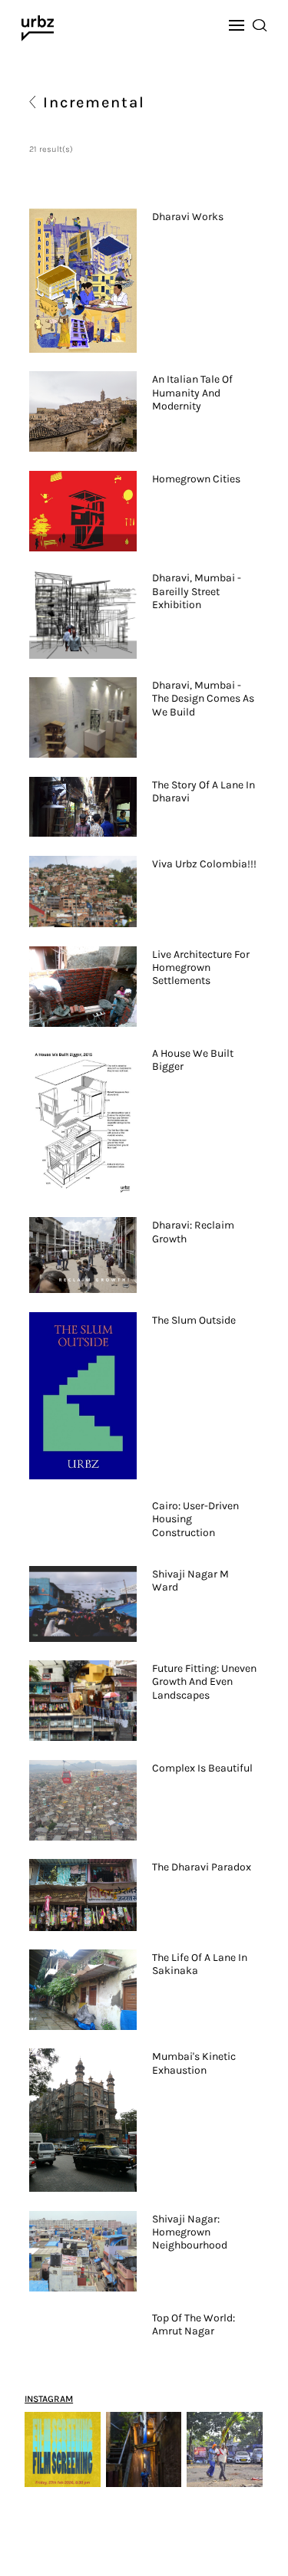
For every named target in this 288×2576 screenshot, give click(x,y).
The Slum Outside (194, 1320)
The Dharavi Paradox (202, 1867)
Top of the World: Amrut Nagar (194, 2324)
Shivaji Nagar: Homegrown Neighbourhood (190, 2232)
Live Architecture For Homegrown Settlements (201, 968)
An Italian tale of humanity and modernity (192, 393)
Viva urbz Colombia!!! (204, 864)
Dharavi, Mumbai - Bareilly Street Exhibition (197, 591)
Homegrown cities (196, 479)
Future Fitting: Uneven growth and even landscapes (204, 1682)
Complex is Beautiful (202, 1768)
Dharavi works (188, 217)
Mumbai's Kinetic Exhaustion (194, 2063)
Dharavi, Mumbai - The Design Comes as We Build (203, 699)
